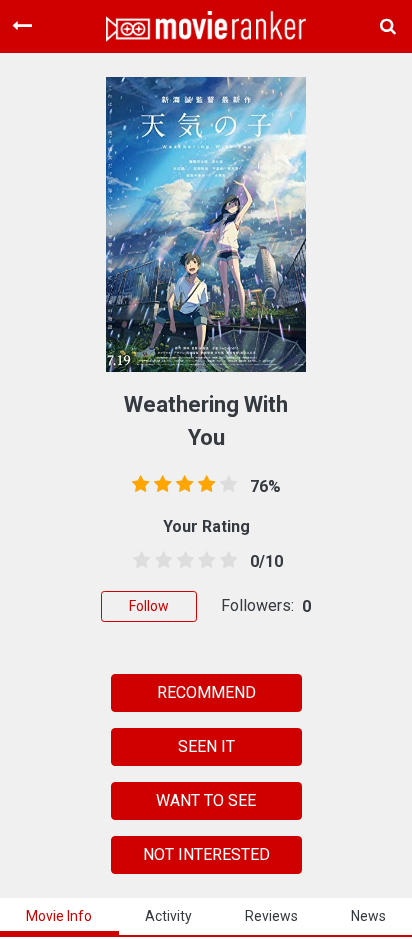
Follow (149, 606)
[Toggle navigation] (22, 26)
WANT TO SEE (206, 800)
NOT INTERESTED (206, 854)
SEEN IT (206, 746)
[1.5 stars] (160, 561)
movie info (59, 916)
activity (168, 916)
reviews (271, 916)
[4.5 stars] (225, 561)
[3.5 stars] (203, 561)
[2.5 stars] (182, 561)
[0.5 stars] (138, 561)
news (368, 916)
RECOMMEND (206, 692)
